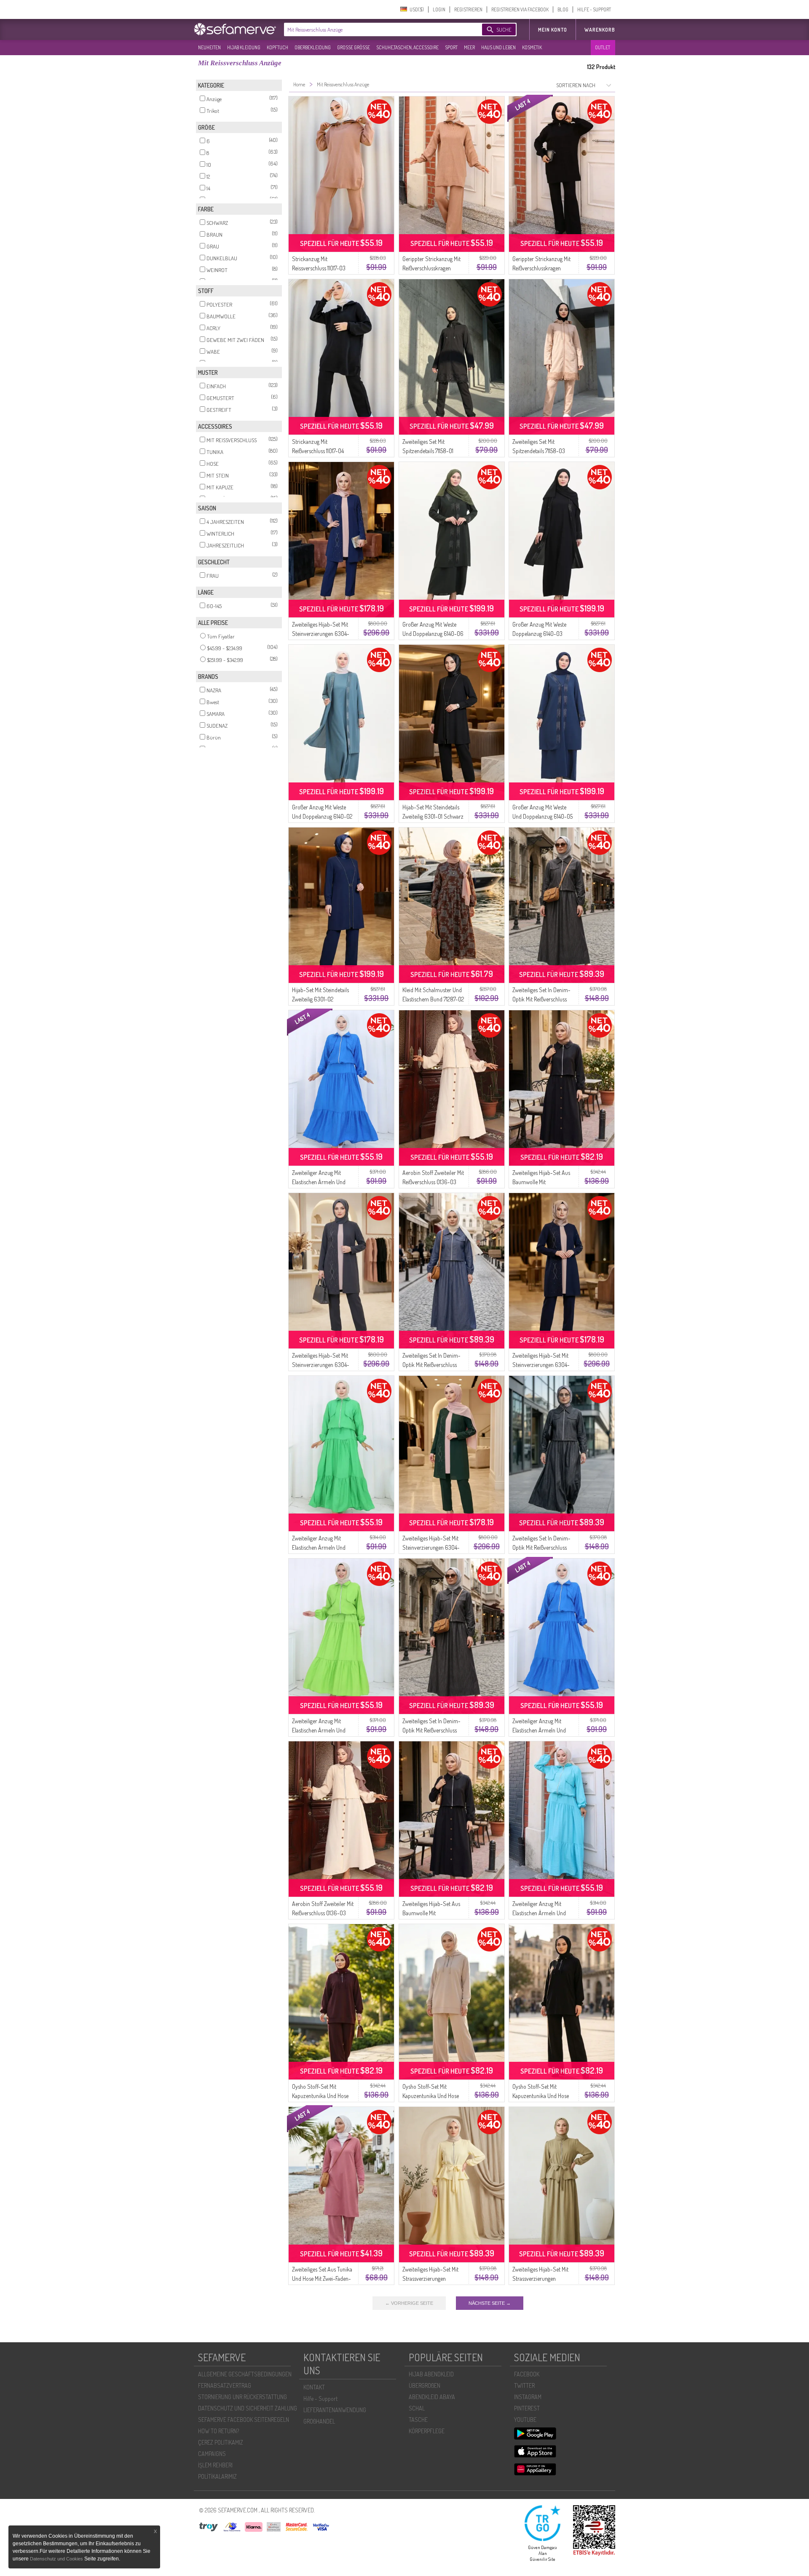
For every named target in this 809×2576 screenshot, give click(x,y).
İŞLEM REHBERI (215, 2465)
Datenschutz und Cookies (57, 2559)
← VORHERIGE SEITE (409, 2303)
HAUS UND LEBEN (498, 47)
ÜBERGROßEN (425, 2385)
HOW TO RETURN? (218, 2431)
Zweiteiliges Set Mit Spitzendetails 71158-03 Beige (539, 451)
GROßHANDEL (319, 2421)
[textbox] (376, 29)
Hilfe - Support (320, 2398)
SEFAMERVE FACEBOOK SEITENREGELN (244, 2420)
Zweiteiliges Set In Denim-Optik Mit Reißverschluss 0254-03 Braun (541, 999)
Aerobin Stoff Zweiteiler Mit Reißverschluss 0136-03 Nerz (433, 1182)
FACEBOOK (527, 2374)
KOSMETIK (532, 47)
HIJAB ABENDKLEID (431, 2374)
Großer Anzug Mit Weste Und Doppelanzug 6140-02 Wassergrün (322, 816)
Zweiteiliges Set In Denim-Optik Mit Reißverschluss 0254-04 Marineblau (431, 1365)
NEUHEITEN (209, 47)
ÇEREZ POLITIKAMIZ (221, 2442)
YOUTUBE (525, 2420)
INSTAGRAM (528, 2397)
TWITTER (524, 2385)
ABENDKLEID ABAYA (432, 2397)
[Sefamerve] (237, 29)
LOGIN (439, 9)
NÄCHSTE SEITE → (490, 2303)
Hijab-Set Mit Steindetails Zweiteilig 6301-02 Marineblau (320, 999)
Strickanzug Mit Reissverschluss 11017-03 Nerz (319, 268)
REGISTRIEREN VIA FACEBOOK (520, 9)
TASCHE (418, 2420)
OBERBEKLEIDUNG (313, 47)
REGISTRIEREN (468, 9)
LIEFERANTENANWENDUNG (335, 2410)
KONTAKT (314, 2387)
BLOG (563, 9)
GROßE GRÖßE (354, 47)
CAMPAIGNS (212, 2454)
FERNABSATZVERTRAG (225, 2385)
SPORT (451, 47)
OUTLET (603, 47)
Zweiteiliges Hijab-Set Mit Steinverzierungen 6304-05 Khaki (431, 1547)
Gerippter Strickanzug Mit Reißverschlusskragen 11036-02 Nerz (431, 268)
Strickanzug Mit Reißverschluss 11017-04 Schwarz (318, 451)
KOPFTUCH (277, 47)
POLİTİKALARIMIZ (217, 2476)
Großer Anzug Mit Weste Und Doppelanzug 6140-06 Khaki (433, 634)
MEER (469, 47)
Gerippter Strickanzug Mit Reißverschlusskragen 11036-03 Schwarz (541, 268)
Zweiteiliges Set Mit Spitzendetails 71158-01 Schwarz (428, 451)
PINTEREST (527, 2408)
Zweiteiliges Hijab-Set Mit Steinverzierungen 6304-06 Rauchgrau (321, 1365)
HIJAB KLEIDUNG (244, 47)
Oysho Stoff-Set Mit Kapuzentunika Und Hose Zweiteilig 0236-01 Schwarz (544, 2096)
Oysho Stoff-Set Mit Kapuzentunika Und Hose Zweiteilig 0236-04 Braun (321, 2096)
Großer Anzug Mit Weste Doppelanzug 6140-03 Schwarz (539, 634)
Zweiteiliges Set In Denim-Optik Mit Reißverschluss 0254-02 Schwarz (541, 1547)
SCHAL (417, 2408)
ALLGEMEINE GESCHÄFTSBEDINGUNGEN (245, 2374)
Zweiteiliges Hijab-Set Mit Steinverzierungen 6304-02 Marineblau (541, 1365)
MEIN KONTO (553, 30)
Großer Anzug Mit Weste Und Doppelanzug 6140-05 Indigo (542, 816)
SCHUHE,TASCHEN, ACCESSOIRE (407, 47)
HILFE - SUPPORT (594, 9)
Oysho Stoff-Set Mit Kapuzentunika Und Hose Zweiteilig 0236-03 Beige (431, 2096)
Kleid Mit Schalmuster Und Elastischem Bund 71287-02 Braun (433, 999)
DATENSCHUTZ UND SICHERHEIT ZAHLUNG (248, 2408)
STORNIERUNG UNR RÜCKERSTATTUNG (242, 2397)
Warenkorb (600, 30)
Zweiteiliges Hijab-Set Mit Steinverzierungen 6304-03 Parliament (321, 634)
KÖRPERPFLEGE (427, 2431)
